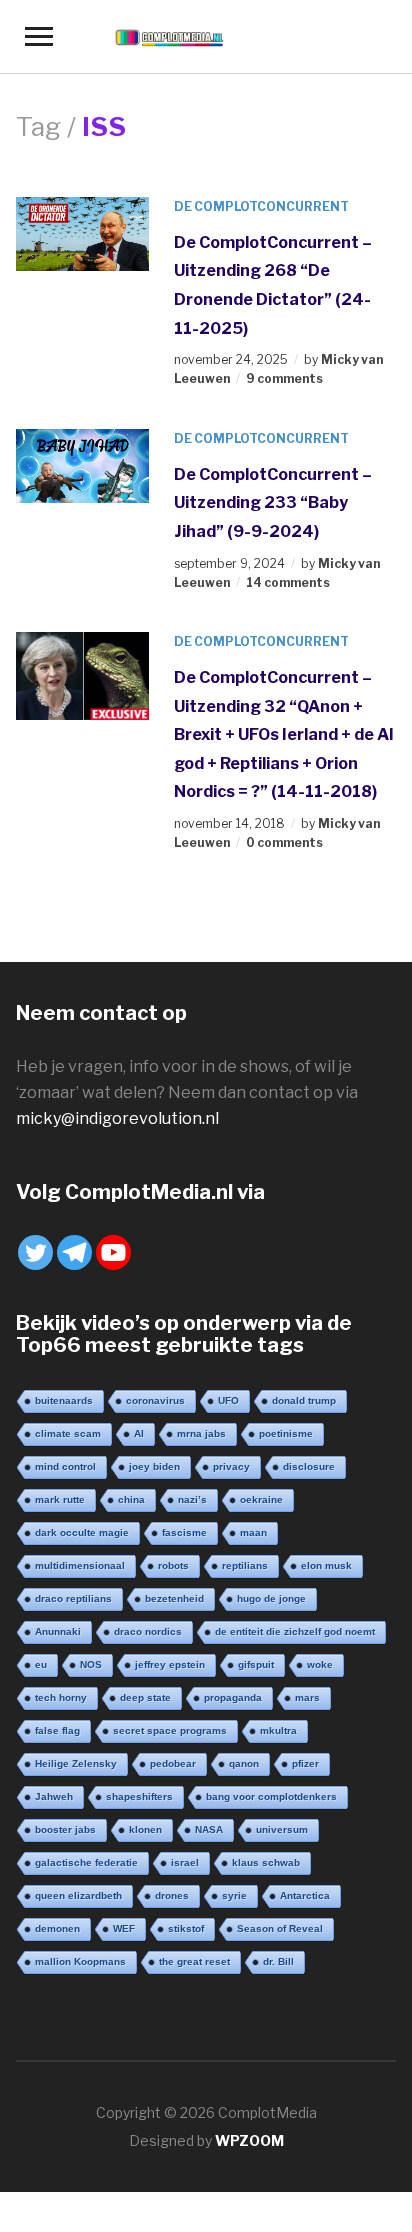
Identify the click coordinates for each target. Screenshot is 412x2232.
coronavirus (155, 1400)
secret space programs (170, 1730)
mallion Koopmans (80, 1961)
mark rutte (60, 1499)
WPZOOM (249, 2140)
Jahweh (54, 1796)
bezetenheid (174, 1598)
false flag (57, 1730)
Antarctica (305, 1895)
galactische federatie (86, 1862)
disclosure (309, 1466)
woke (320, 1664)
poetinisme (286, 1433)
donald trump (304, 1400)
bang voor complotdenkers (271, 1796)
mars (307, 1697)
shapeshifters (139, 1796)
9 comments (284, 378)
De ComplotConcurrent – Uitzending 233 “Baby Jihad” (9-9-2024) (273, 503)
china (131, 1499)
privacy (231, 1466)
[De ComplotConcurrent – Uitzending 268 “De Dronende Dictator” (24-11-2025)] (82, 232)
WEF (124, 1928)
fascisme (184, 1532)
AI (139, 1433)
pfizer (305, 1763)
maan (253, 1532)
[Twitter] (35, 1252)
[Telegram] (74, 1252)
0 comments (284, 842)
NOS (91, 1664)
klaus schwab (266, 1862)
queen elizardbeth (78, 1895)
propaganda (233, 1697)
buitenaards (64, 1400)
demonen (57, 1928)
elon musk (326, 1565)
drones (172, 1895)
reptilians (245, 1565)
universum (282, 1829)
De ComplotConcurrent (261, 206)
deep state (145, 1697)
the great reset (194, 1961)
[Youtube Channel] (113, 1252)
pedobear (173, 1763)
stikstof (186, 1928)
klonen (145, 1829)
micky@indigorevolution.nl (117, 1118)
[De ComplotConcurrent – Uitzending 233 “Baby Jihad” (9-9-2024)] (82, 464)
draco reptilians (73, 1598)
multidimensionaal (80, 1565)
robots (173, 1565)
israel (185, 1862)
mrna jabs (201, 1433)
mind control (65, 1466)
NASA (209, 1829)
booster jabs (65, 1829)
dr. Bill (278, 1961)
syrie (234, 1895)
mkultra (278, 1730)
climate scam (68, 1433)
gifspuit (256, 1664)
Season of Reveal (280, 1928)
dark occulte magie (82, 1532)
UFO (228, 1400)
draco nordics (148, 1631)
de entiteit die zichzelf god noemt (295, 1631)
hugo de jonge (271, 1598)
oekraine (261, 1499)
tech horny (61, 1697)
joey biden (154, 1466)
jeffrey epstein (170, 1664)
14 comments (288, 582)
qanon (244, 1763)
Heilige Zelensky (76, 1763)
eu (41, 1664)
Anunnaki (58, 1631)
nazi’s (192, 1499)
